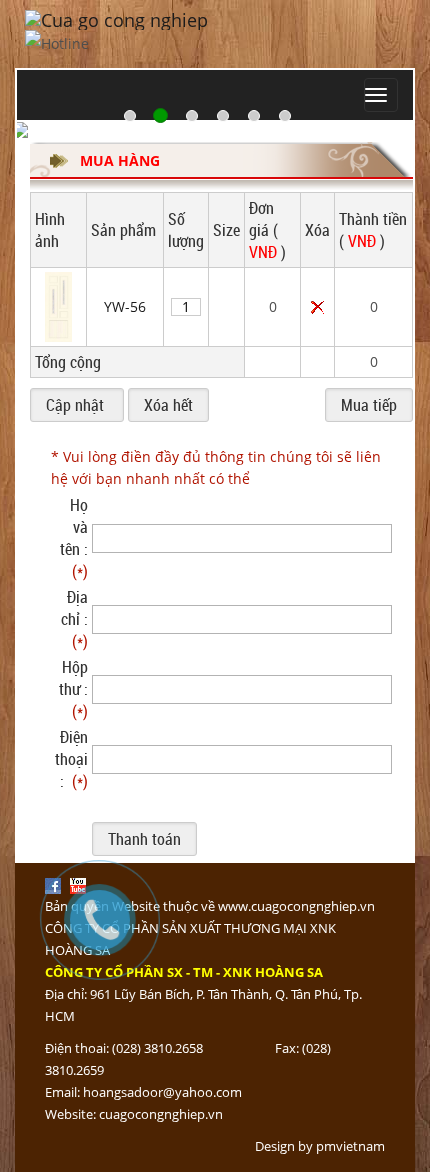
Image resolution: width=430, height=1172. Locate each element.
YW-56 (125, 306)
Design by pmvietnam (320, 1146)
